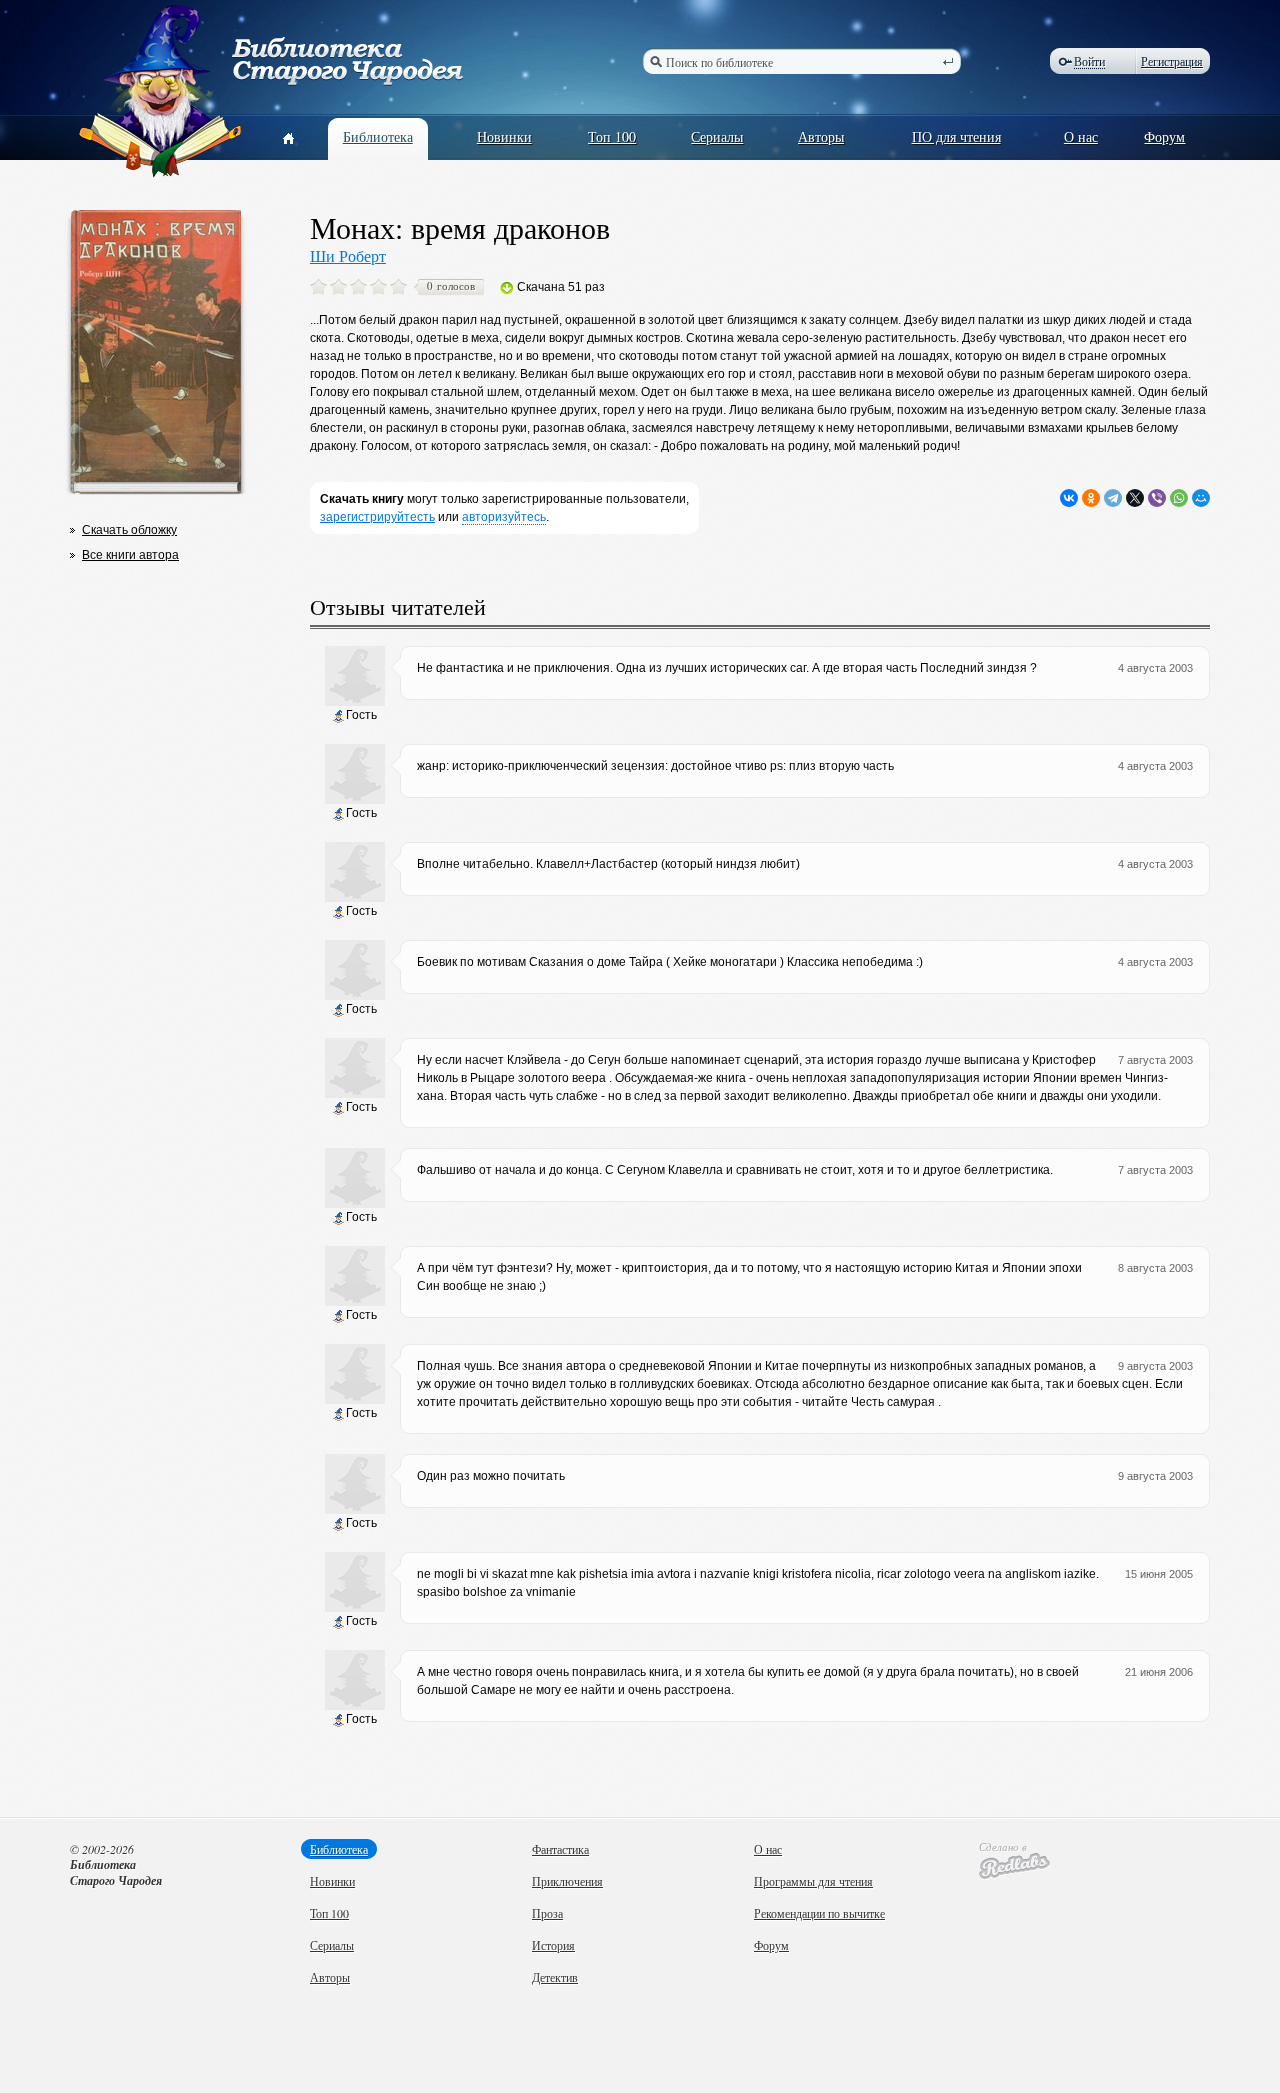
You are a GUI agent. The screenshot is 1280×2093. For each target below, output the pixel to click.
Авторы (821, 136)
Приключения (567, 1881)
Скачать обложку (129, 530)
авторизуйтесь (504, 517)
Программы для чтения (813, 1881)
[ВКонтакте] (1069, 498)
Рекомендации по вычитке (819, 1913)
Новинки (504, 136)
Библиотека (378, 136)
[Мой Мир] (1201, 498)
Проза (547, 1913)
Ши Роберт (348, 255)
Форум (1164, 136)
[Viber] (1157, 498)
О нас (1081, 136)
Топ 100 (612, 136)
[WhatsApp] (1179, 498)
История (553, 1945)
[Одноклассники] (1091, 498)
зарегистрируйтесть (377, 517)
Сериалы (717, 136)
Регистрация (1172, 61)
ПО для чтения (956, 136)
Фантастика (560, 1849)
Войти (1089, 61)
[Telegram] (1113, 498)
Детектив (555, 1977)
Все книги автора (130, 555)
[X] (1135, 498)
